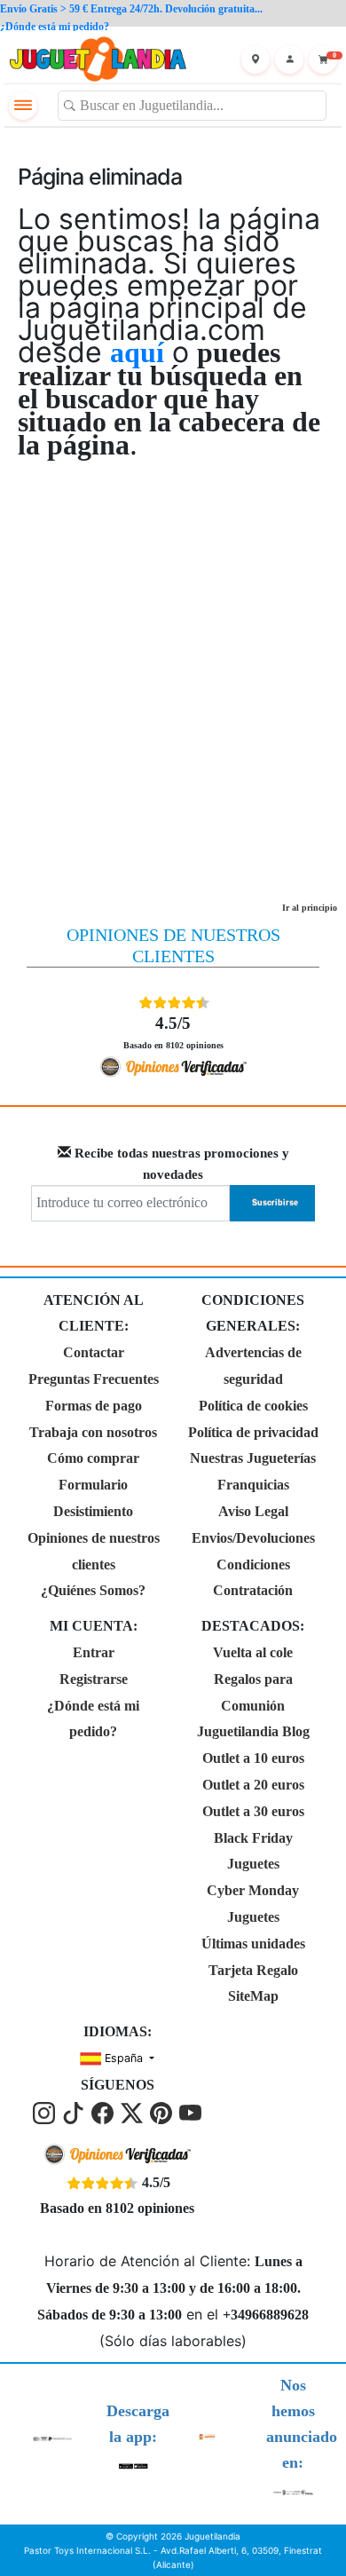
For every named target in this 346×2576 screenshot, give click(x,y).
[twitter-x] (134, 2111)
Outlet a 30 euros (253, 1811)
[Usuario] (289, 59)
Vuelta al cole (253, 1652)
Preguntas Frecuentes (94, 1379)
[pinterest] (163, 2111)
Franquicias (253, 1485)
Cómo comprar (93, 1458)
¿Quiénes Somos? (93, 1590)
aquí (137, 352)
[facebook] (104, 2111)
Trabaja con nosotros (93, 1432)
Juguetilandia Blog (253, 1731)
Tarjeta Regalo (253, 1970)
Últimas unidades (253, 1944)
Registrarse (94, 1679)
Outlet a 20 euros (253, 1785)
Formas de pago (94, 1406)
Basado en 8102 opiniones (173, 1031)
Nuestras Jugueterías (253, 1458)
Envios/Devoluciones (253, 1538)
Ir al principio (310, 908)
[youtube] (190, 2111)
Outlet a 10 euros (253, 1758)
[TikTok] (75, 2111)
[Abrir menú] (23, 106)
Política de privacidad (253, 1432)
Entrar (94, 1652)
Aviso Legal (253, 1511)
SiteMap (253, 1996)
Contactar (94, 1352)
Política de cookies (253, 1406)
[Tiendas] (256, 59)
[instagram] (46, 2111)
